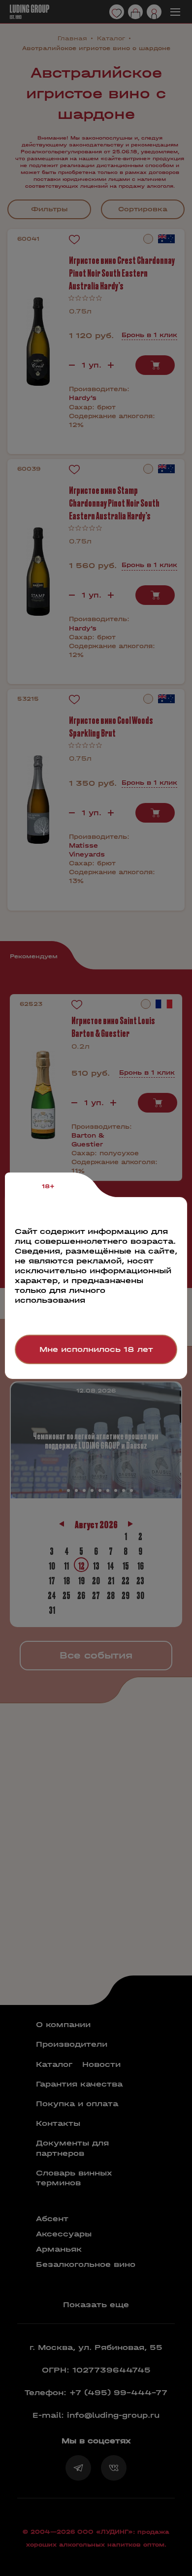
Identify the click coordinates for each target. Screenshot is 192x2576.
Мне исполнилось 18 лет (96, 1349)
